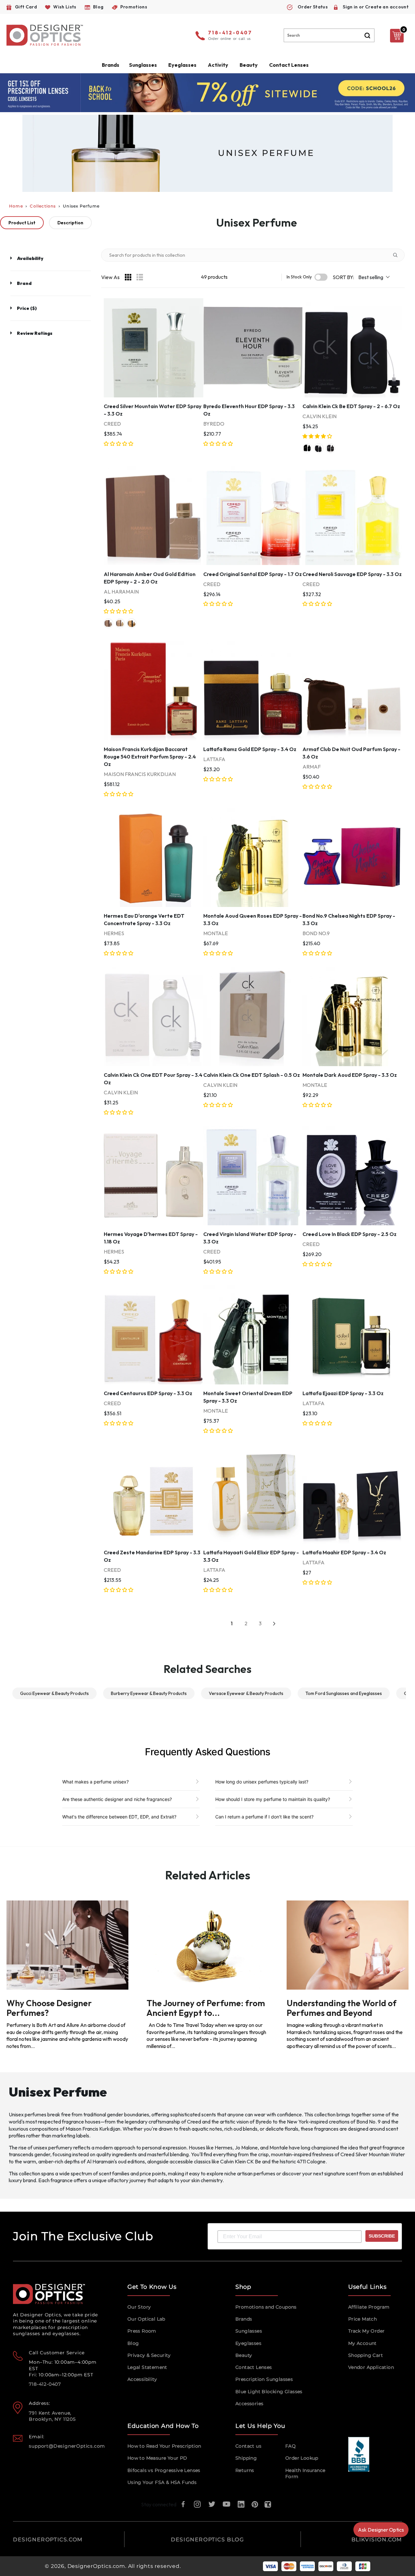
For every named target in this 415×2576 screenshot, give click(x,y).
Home (16, 206)
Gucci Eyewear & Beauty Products (54, 1693)
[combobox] (329, 35)
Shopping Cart (366, 2355)
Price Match (362, 2319)
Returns (245, 2470)
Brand (24, 283)
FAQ (290, 2446)
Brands (244, 2319)
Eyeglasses (248, 2343)
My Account (362, 2343)
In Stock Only (299, 277)
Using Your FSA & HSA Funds (162, 2482)
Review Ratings (35, 333)
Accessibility (142, 2379)
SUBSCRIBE (382, 2236)
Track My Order (367, 2331)
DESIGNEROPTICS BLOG (207, 2540)
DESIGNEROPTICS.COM (48, 2540)
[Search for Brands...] (398, 255)
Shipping (246, 2458)
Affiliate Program (369, 2307)
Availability (30, 258)
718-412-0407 (230, 33)
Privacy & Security (149, 2355)
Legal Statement (147, 2367)
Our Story (139, 2307)
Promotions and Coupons (266, 2307)
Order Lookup (302, 2458)
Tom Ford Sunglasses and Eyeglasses (344, 1693)
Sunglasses (249, 2331)
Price (27, 308)
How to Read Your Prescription (164, 2446)
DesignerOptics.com (96, 2566)
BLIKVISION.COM (377, 2540)
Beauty (249, 65)
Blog (133, 2343)
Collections (43, 206)
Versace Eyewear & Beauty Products (246, 1693)
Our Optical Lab (146, 2319)
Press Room (142, 2331)
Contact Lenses (289, 65)
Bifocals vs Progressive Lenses (164, 2470)
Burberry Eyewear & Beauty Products (149, 1693)
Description (70, 223)
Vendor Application (371, 2367)
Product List (22, 223)
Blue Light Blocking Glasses (269, 2392)
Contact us (248, 2446)
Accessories (249, 2404)
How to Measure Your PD (157, 2458)
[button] (119, 444)
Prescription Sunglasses (264, 2379)
